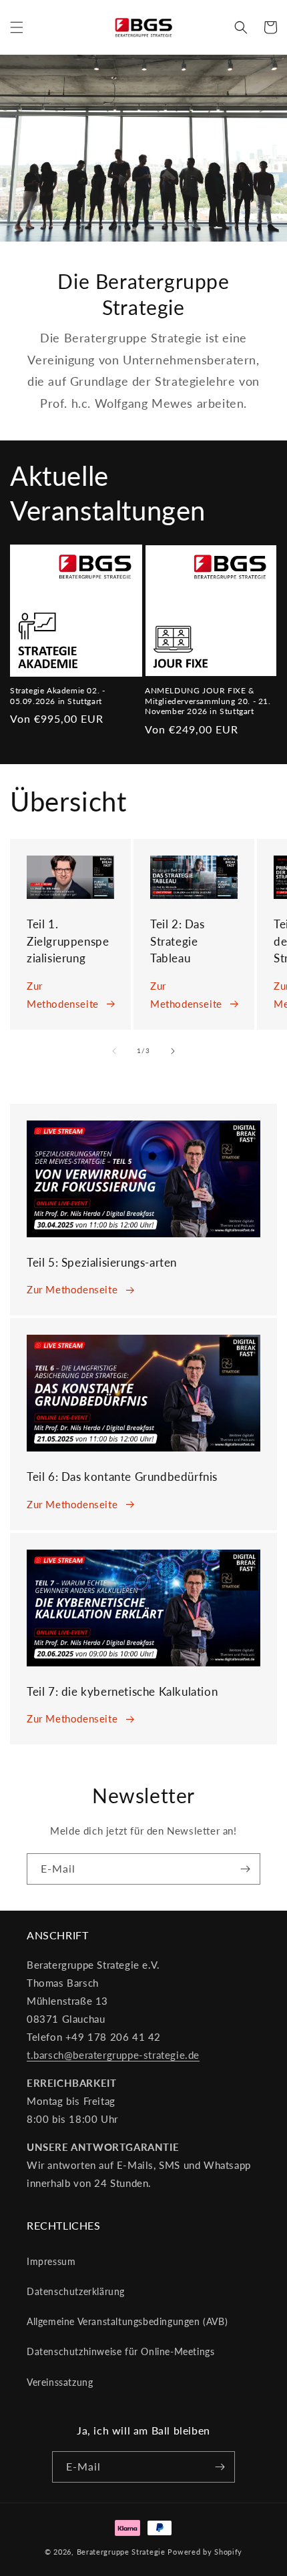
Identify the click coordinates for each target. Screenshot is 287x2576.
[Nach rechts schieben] (173, 1051)
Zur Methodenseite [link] (72, 1289)
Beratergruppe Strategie (121, 2552)
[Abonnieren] (245, 1869)
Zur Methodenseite (63, 995)
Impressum (51, 2261)
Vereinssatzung (60, 2382)
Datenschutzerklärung (76, 2291)
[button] (17, 27)
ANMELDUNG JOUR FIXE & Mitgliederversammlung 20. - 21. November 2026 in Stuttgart (208, 701)
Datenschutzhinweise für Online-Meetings (120, 2351)
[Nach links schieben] (114, 1051)
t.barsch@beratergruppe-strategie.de (113, 2055)
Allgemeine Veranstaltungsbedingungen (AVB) (127, 2321)
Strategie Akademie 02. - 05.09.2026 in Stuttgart (57, 696)
